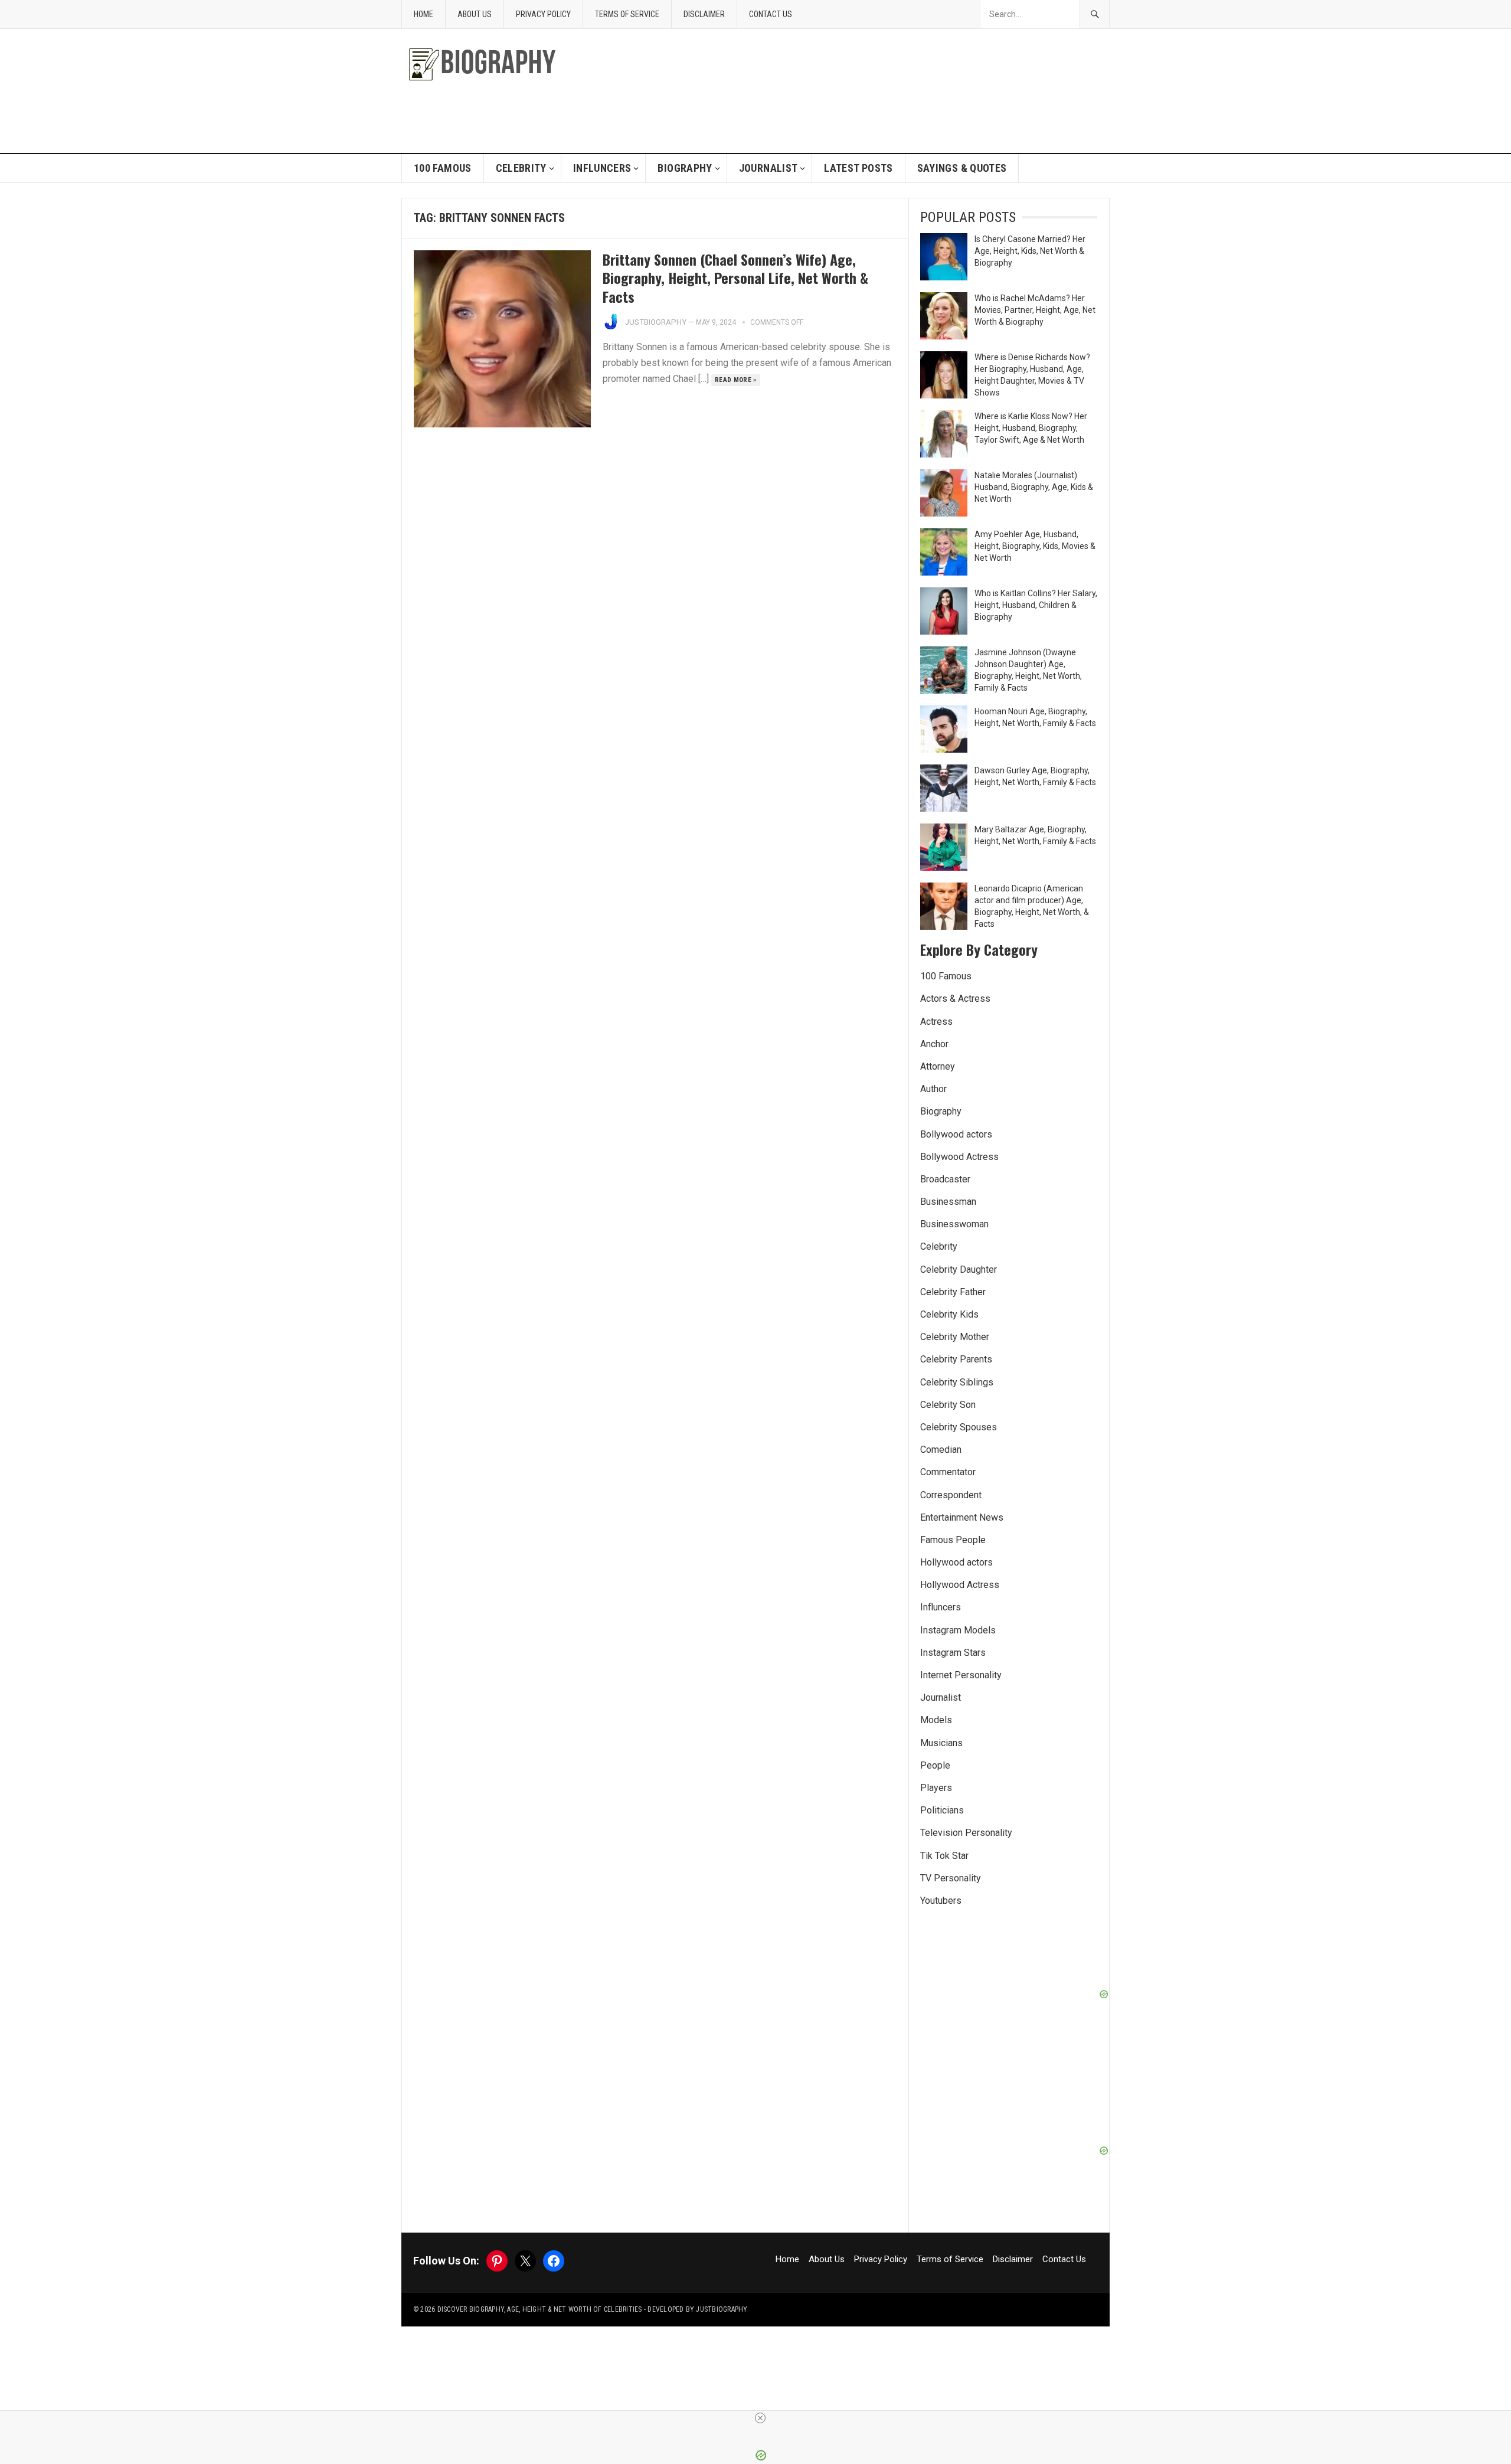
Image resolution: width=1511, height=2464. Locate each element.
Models (936, 1720)
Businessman (948, 1202)
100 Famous (443, 168)
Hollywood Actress (960, 1585)
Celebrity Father (953, 1292)
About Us (475, 14)
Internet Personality (961, 1675)
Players (936, 1788)
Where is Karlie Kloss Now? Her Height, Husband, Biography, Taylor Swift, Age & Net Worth (1031, 428)
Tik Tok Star (944, 1856)
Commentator (948, 1472)
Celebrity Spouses (959, 1427)
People (935, 1765)
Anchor (934, 1044)
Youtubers (941, 1901)
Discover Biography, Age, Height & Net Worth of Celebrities (540, 2309)
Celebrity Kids (949, 1314)
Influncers (602, 168)
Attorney (938, 1066)
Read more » (736, 380)
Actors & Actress (955, 999)
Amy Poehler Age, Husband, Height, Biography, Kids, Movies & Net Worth (1035, 546)
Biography (685, 168)
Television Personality (966, 1833)
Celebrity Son (948, 1405)
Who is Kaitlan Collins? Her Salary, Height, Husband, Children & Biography (1036, 605)
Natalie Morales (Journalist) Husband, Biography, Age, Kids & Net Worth (1034, 487)
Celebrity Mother (955, 1337)
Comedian (941, 1450)
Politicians (942, 1810)
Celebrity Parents (956, 1359)
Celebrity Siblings (957, 1382)
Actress (936, 1022)
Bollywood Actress (959, 1157)
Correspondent (951, 1495)
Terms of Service (627, 14)
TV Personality (951, 1878)
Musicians (941, 1743)
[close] (760, 2418)
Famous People (953, 1540)
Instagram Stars (953, 1653)
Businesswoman (954, 1224)
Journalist (768, 168)
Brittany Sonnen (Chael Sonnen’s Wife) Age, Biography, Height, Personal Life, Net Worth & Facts (735, 277)
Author (933, 1089)
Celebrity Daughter (959, 1269)
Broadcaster (945, 1179)
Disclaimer (704, 14)
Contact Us (771, 14)
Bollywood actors (956, 1134)
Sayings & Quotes (962, 168)
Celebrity (521, 168)
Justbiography (656, 322)
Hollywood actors (956, 1562)
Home (423, 14)
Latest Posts (858, 168)
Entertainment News (962, 1517)
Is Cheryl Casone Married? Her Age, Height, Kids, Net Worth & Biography (1030, 251)
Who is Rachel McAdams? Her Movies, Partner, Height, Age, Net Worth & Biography (1035, 310)
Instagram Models (958, 1630)
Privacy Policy (543, 14)
